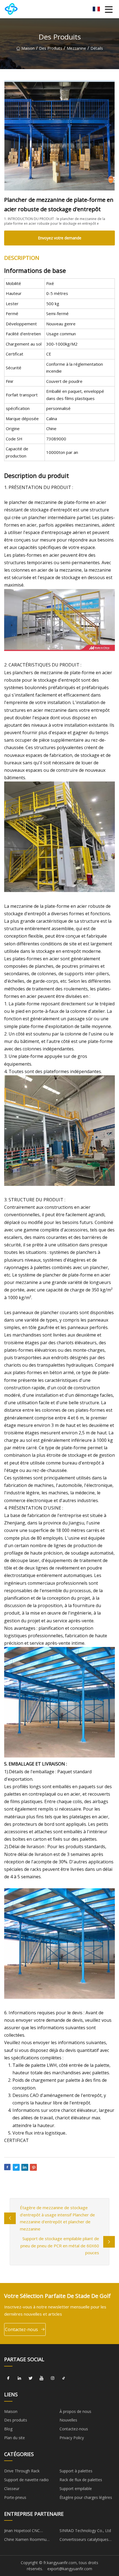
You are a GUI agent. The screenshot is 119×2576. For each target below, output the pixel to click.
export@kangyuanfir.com (70, 2569)
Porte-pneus (15, 2497)
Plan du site (15, 2438)
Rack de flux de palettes (81, 2480)
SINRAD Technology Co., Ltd (85, 2531)
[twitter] (30, 2378)
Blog (8, 2429)
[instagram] (53, 2378)
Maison (28, 48)
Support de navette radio (26, 2480)
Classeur (12, 2489)
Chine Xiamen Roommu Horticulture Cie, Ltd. (25, 2540)
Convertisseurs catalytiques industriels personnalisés (84, 2540)
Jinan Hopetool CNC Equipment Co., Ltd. (22, 2531)
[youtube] (42, 2378)
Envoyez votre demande (60, 238)
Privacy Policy (72, 2438)
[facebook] (8, 2378)
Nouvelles (68, 2420)
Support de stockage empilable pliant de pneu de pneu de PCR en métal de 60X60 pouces (60, 2246)
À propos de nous (75, 2411)
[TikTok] (64, 2378)
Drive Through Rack (22, 2471)
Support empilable (76, 2489)
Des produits (51, 48)
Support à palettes (76, 2471)
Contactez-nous (21, 2329)
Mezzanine (76, 48)
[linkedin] (19, 2378)
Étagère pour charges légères (86, 2497)
